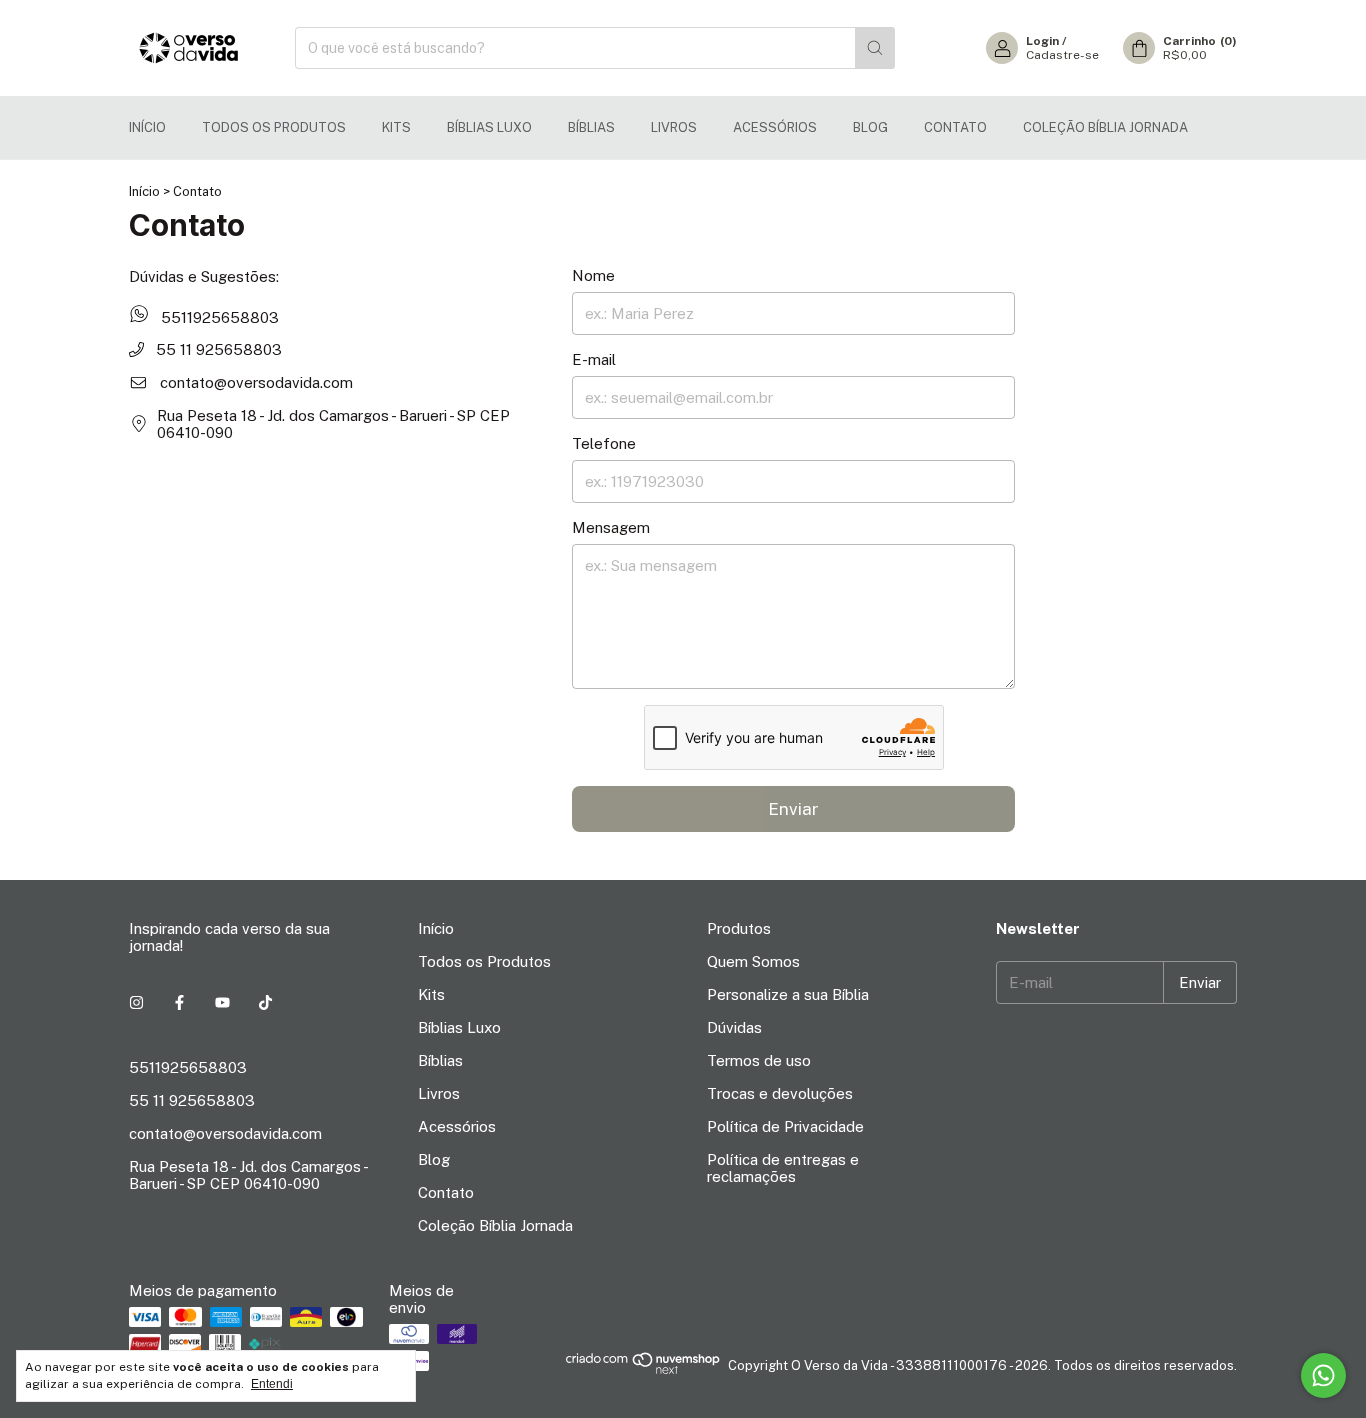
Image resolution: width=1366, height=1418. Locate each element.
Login (1042, 41)
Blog (870, 127)
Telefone (604, 443)
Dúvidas (734, 1027)
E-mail (594, 359)
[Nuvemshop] (643, 1370)
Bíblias (591, 127)
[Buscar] (875, 48)
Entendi (272, 1384)
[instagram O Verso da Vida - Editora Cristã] (136, 1002)
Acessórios (775, 127)
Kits (396, 127)
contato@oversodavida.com (256, 382)
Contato (955, 127)
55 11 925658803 (217, 349)
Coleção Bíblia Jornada (1105, 127)
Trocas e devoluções (780, 1093)
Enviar (793, 809)
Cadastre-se (1062, 55)
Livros (674, 127)
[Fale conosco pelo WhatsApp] (1323, 1375)
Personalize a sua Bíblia (788, 994)
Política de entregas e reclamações (783, 1168)
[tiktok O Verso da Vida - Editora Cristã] (265, 1002)
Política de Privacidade (785, 1126)
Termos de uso (759, 1060)
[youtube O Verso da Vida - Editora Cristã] (222, 1002)
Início (147, 127)
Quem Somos (753, 961)
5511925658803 (218, 316)
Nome (593, 275)
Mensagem (611, 527)
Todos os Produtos (274, 127)
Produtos (739, 928)
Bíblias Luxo (489, 127)
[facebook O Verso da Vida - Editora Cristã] (179, 1002)
